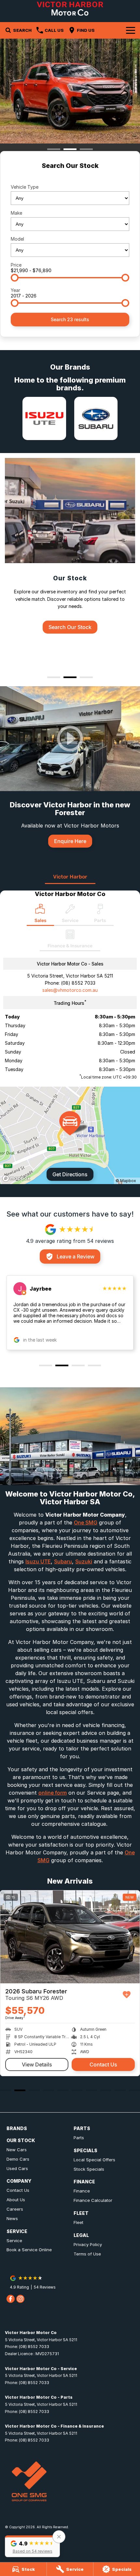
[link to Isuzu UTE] (44, 418)
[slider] (15, 278)
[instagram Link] (20, 2299)
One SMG (86, 1522)
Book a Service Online (29, 2250)
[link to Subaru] (96, 418)
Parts (79, 2138)
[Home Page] (70, 9)
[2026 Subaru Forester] (70, 1937)
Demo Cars (18, 2159)
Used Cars (17, 2168)
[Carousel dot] (54, 149)
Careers (15, 2209)
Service (14, 2241)
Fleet (78, 2222)
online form (53, 1793)
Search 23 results (70, 319)
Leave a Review (76, 1256)
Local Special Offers (94, 2160)
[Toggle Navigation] (131, 30)
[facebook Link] (11, 2299)
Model (17, 239)
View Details (37, 2065)
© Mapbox (126, 1181)
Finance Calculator (93, 2200)
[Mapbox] (18, 1178)
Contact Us (103, 2065)
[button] (32, 2546)
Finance (82, 2191)
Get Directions (70, 1174)
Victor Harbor (70, 877)
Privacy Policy (88, 2244)
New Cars (17, 2150)
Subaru (63, 1561)
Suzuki (84, 1561)
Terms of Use (87, 2254)
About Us (16, 2200)
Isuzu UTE (38, 1561)
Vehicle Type (25, 187)
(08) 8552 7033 (78, 983)
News (12, 2218)
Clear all (70, 177)
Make (16, 213)
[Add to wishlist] (127, 1995)
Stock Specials (89, 2169)
